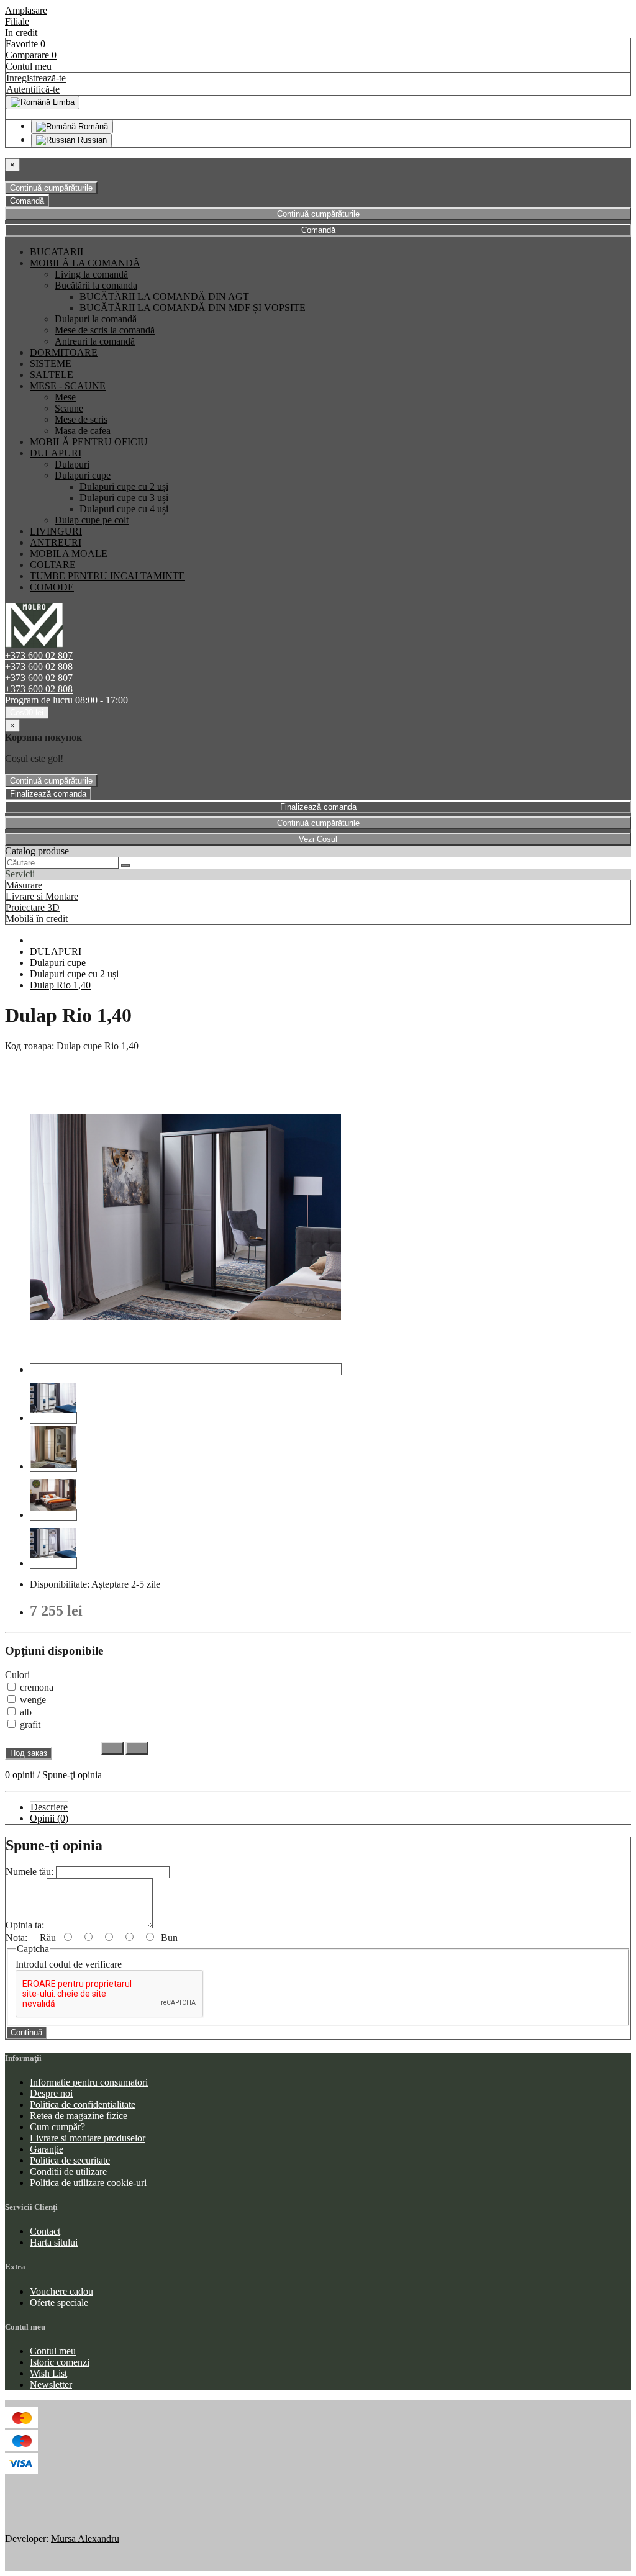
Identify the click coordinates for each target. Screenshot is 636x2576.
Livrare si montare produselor (88, 2138)
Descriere (49, 1807)
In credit (21, 33)
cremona (35, 1687)
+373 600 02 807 (39, 655)
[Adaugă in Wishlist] (112, 1748)
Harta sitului (54, 2242)
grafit (29, 1724)
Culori (17, 1675)
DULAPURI (56, 951)
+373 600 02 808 (39, 667)
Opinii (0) (49, 1818)
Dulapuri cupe (58, 963)
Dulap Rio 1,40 (60, 985)
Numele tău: (30, 1872)
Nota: (16, 1937)
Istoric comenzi (60, 2362)
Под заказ (29, 1753)
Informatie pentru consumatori (89, 2082)
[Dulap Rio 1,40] (186, 1369)
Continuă (26, 2032)
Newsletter (51, 2384)
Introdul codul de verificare (69, 1964)
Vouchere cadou (61, 2291)
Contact (45, 2231)
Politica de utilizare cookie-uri (88, 2183)
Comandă (27, 201)
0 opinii (20, 1775)
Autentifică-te (33, 89)
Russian (91, 140)
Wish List (48, 2373)
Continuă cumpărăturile (51, 188)
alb (25, 1712)
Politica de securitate (70, 2160)
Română (92, 126)
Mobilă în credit (37, 919)
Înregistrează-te (36, 78)
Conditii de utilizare (68, 2172)
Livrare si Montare (42, 896)
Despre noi (51, 2093)
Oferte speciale (59, 2303)
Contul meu (53, 2351)
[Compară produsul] (137, 1748)
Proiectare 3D (33, 907)
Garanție (47, 2149)
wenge (32, 1700)
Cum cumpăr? (57, 2127)
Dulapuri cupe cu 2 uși (74, 974)
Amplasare (26, 10)
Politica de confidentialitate (83, 2104)
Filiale (17, 21)
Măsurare (24, 885)
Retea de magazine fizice (79, 2116)
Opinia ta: (25, 1925)
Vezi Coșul (318, 839)
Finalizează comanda (48, 794)
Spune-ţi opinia (72, 1775)
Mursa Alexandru (85, 2538)
